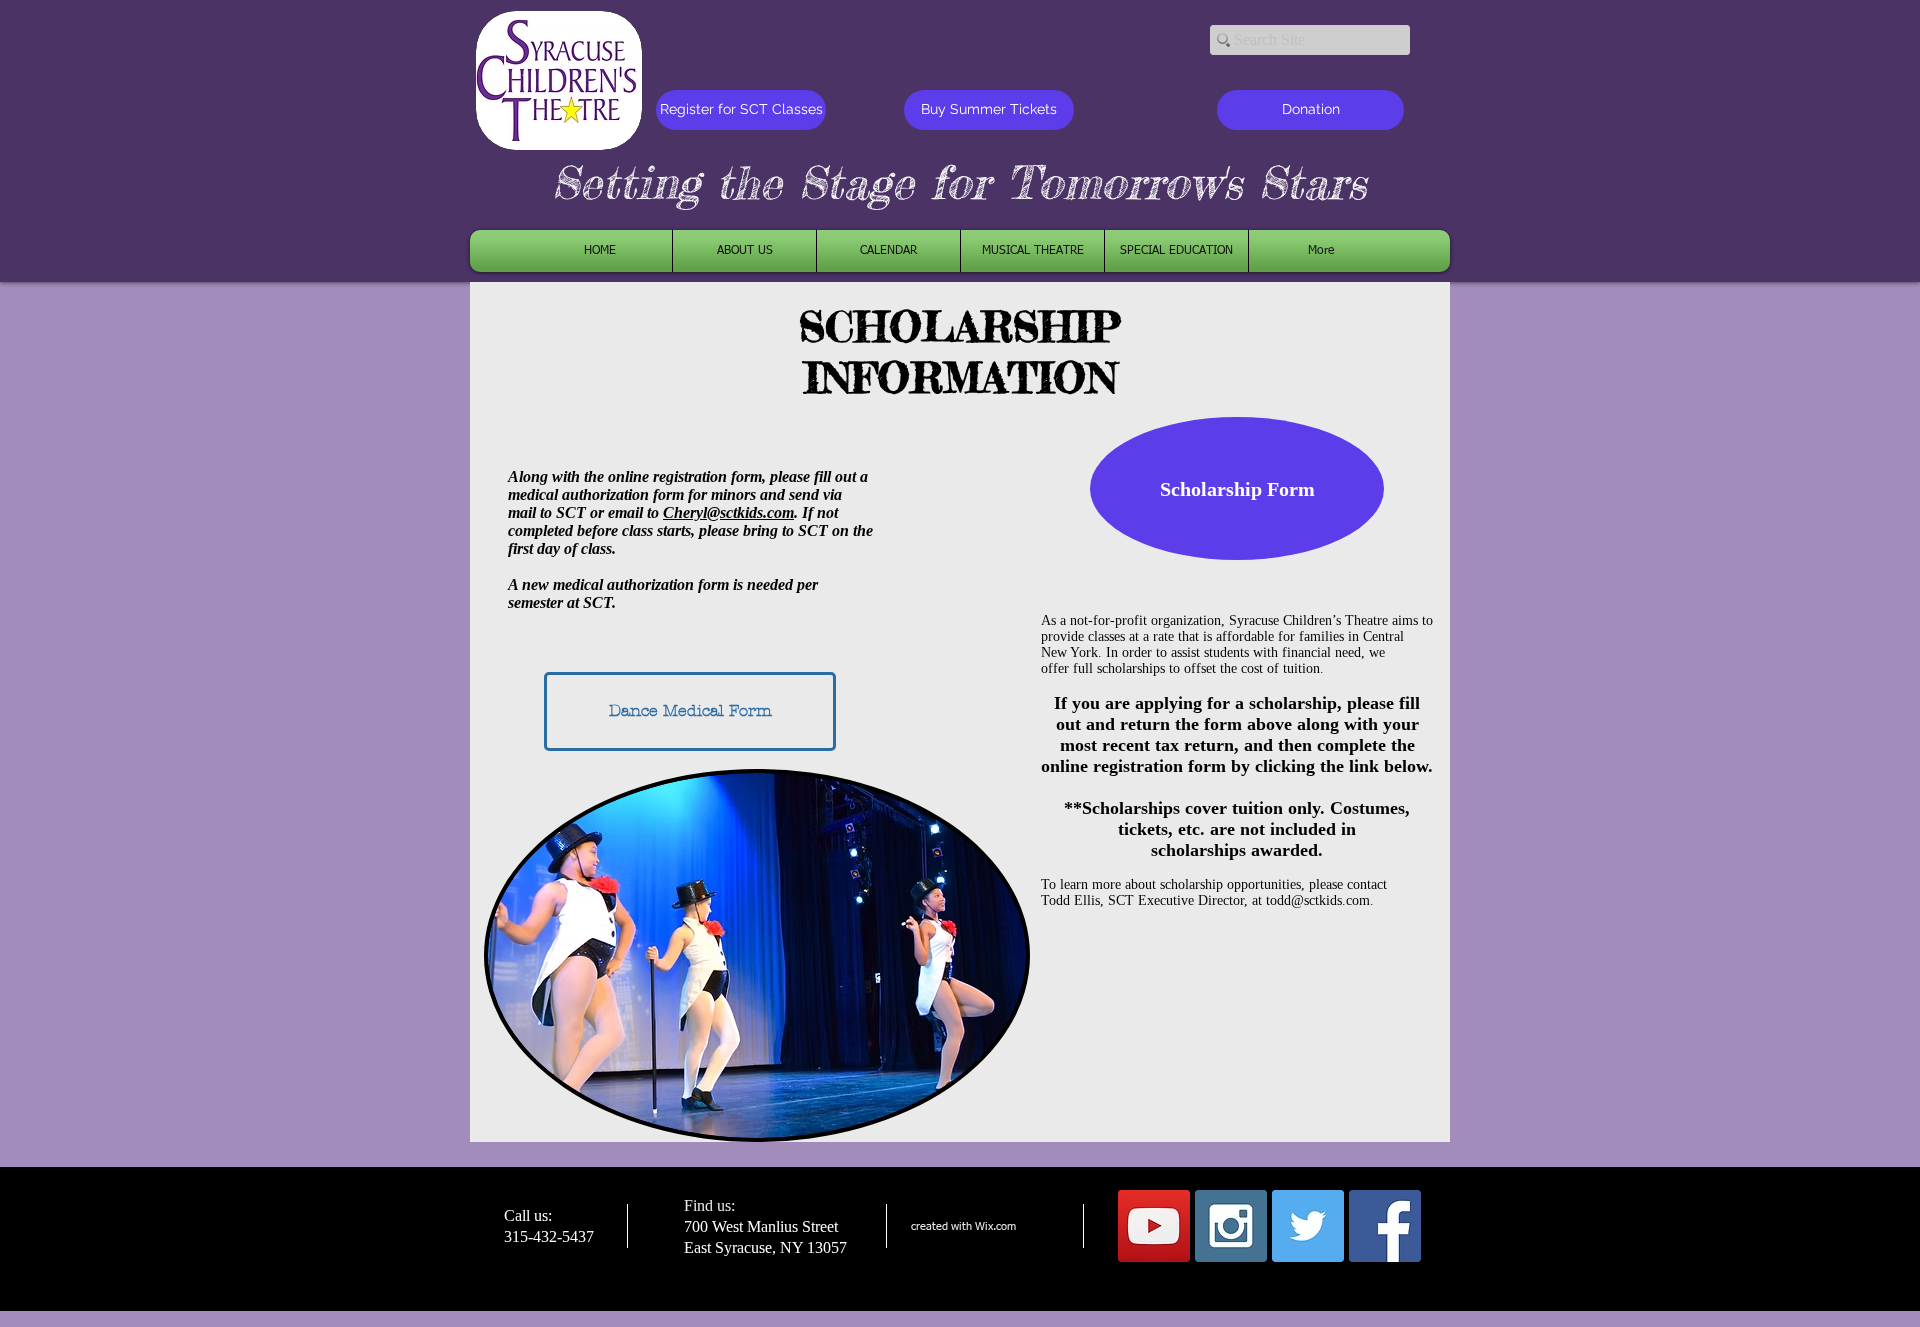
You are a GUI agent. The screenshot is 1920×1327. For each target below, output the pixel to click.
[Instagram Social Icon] (1231, 1226)
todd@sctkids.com (1318, 900)
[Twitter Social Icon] (1308, 1226)
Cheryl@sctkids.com (728, 512)
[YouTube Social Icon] (1154, 1226)
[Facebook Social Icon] (1385, 1226)
